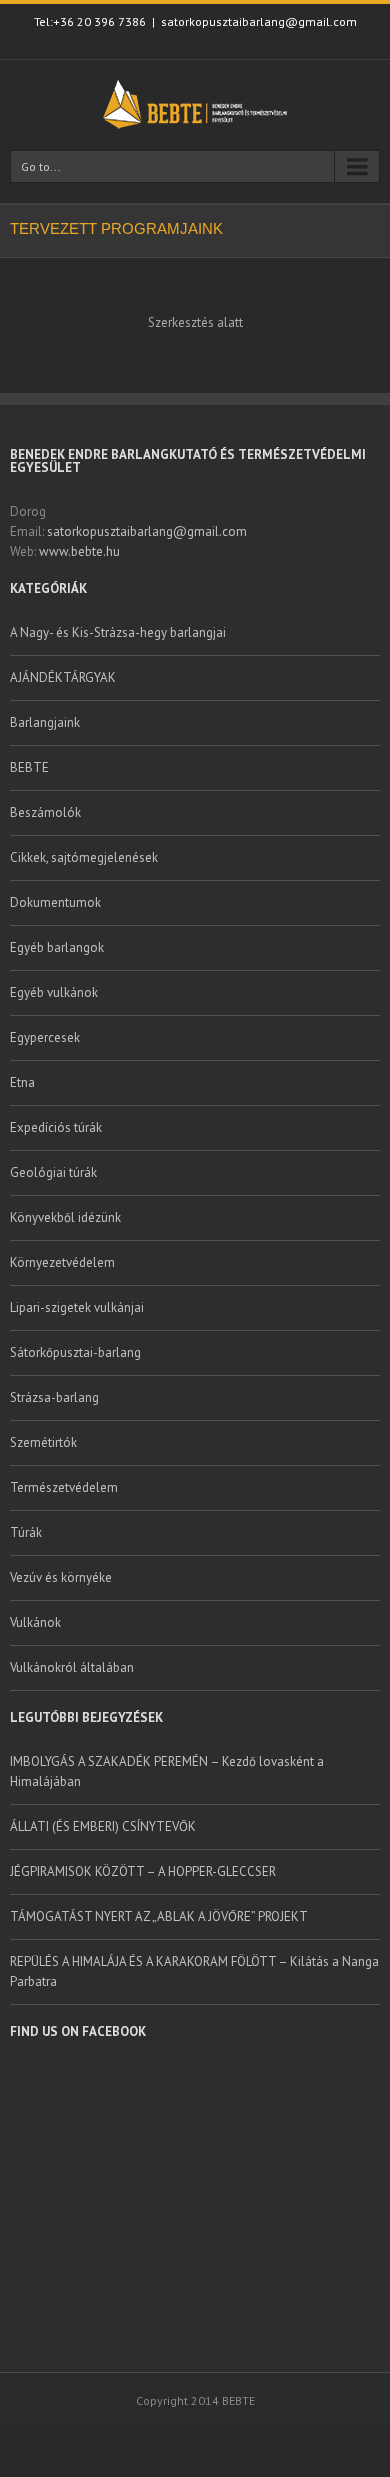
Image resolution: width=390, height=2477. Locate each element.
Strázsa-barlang (54, 1397)
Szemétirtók (43, 1442)
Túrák (26, 1532)
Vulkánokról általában (72, 1667)
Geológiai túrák (53, 1172)
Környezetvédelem (62, 1262)
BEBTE (29, 767)
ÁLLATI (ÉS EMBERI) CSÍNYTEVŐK (103, 1826)
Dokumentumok (55, 902)
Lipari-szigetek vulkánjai (77, 1307)
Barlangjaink (45, 722)
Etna (22, 1082)
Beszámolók (45, 812)
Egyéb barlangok (57, 947)
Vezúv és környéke (61, 1577)
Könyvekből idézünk (65, 1217)
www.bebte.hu (79, 551)
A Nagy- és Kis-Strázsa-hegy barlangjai (118, 632)
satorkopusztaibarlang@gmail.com (259, 21)
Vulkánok (35, 1622)
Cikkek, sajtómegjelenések (84, 857)
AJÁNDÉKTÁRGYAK (63, 677)
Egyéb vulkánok (54, 992)
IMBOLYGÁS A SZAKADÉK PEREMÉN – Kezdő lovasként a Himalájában (167, 1771)
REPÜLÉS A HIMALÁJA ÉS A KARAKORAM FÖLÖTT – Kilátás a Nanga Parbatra (194, 1971)
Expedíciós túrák (56, 1127)
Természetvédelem (64, 1487)
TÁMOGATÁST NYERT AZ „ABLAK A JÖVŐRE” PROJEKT (159, 1916)
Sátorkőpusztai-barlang (75, 1352)
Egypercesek (45, 1037)
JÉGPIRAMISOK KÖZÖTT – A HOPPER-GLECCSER (143, 1871)
